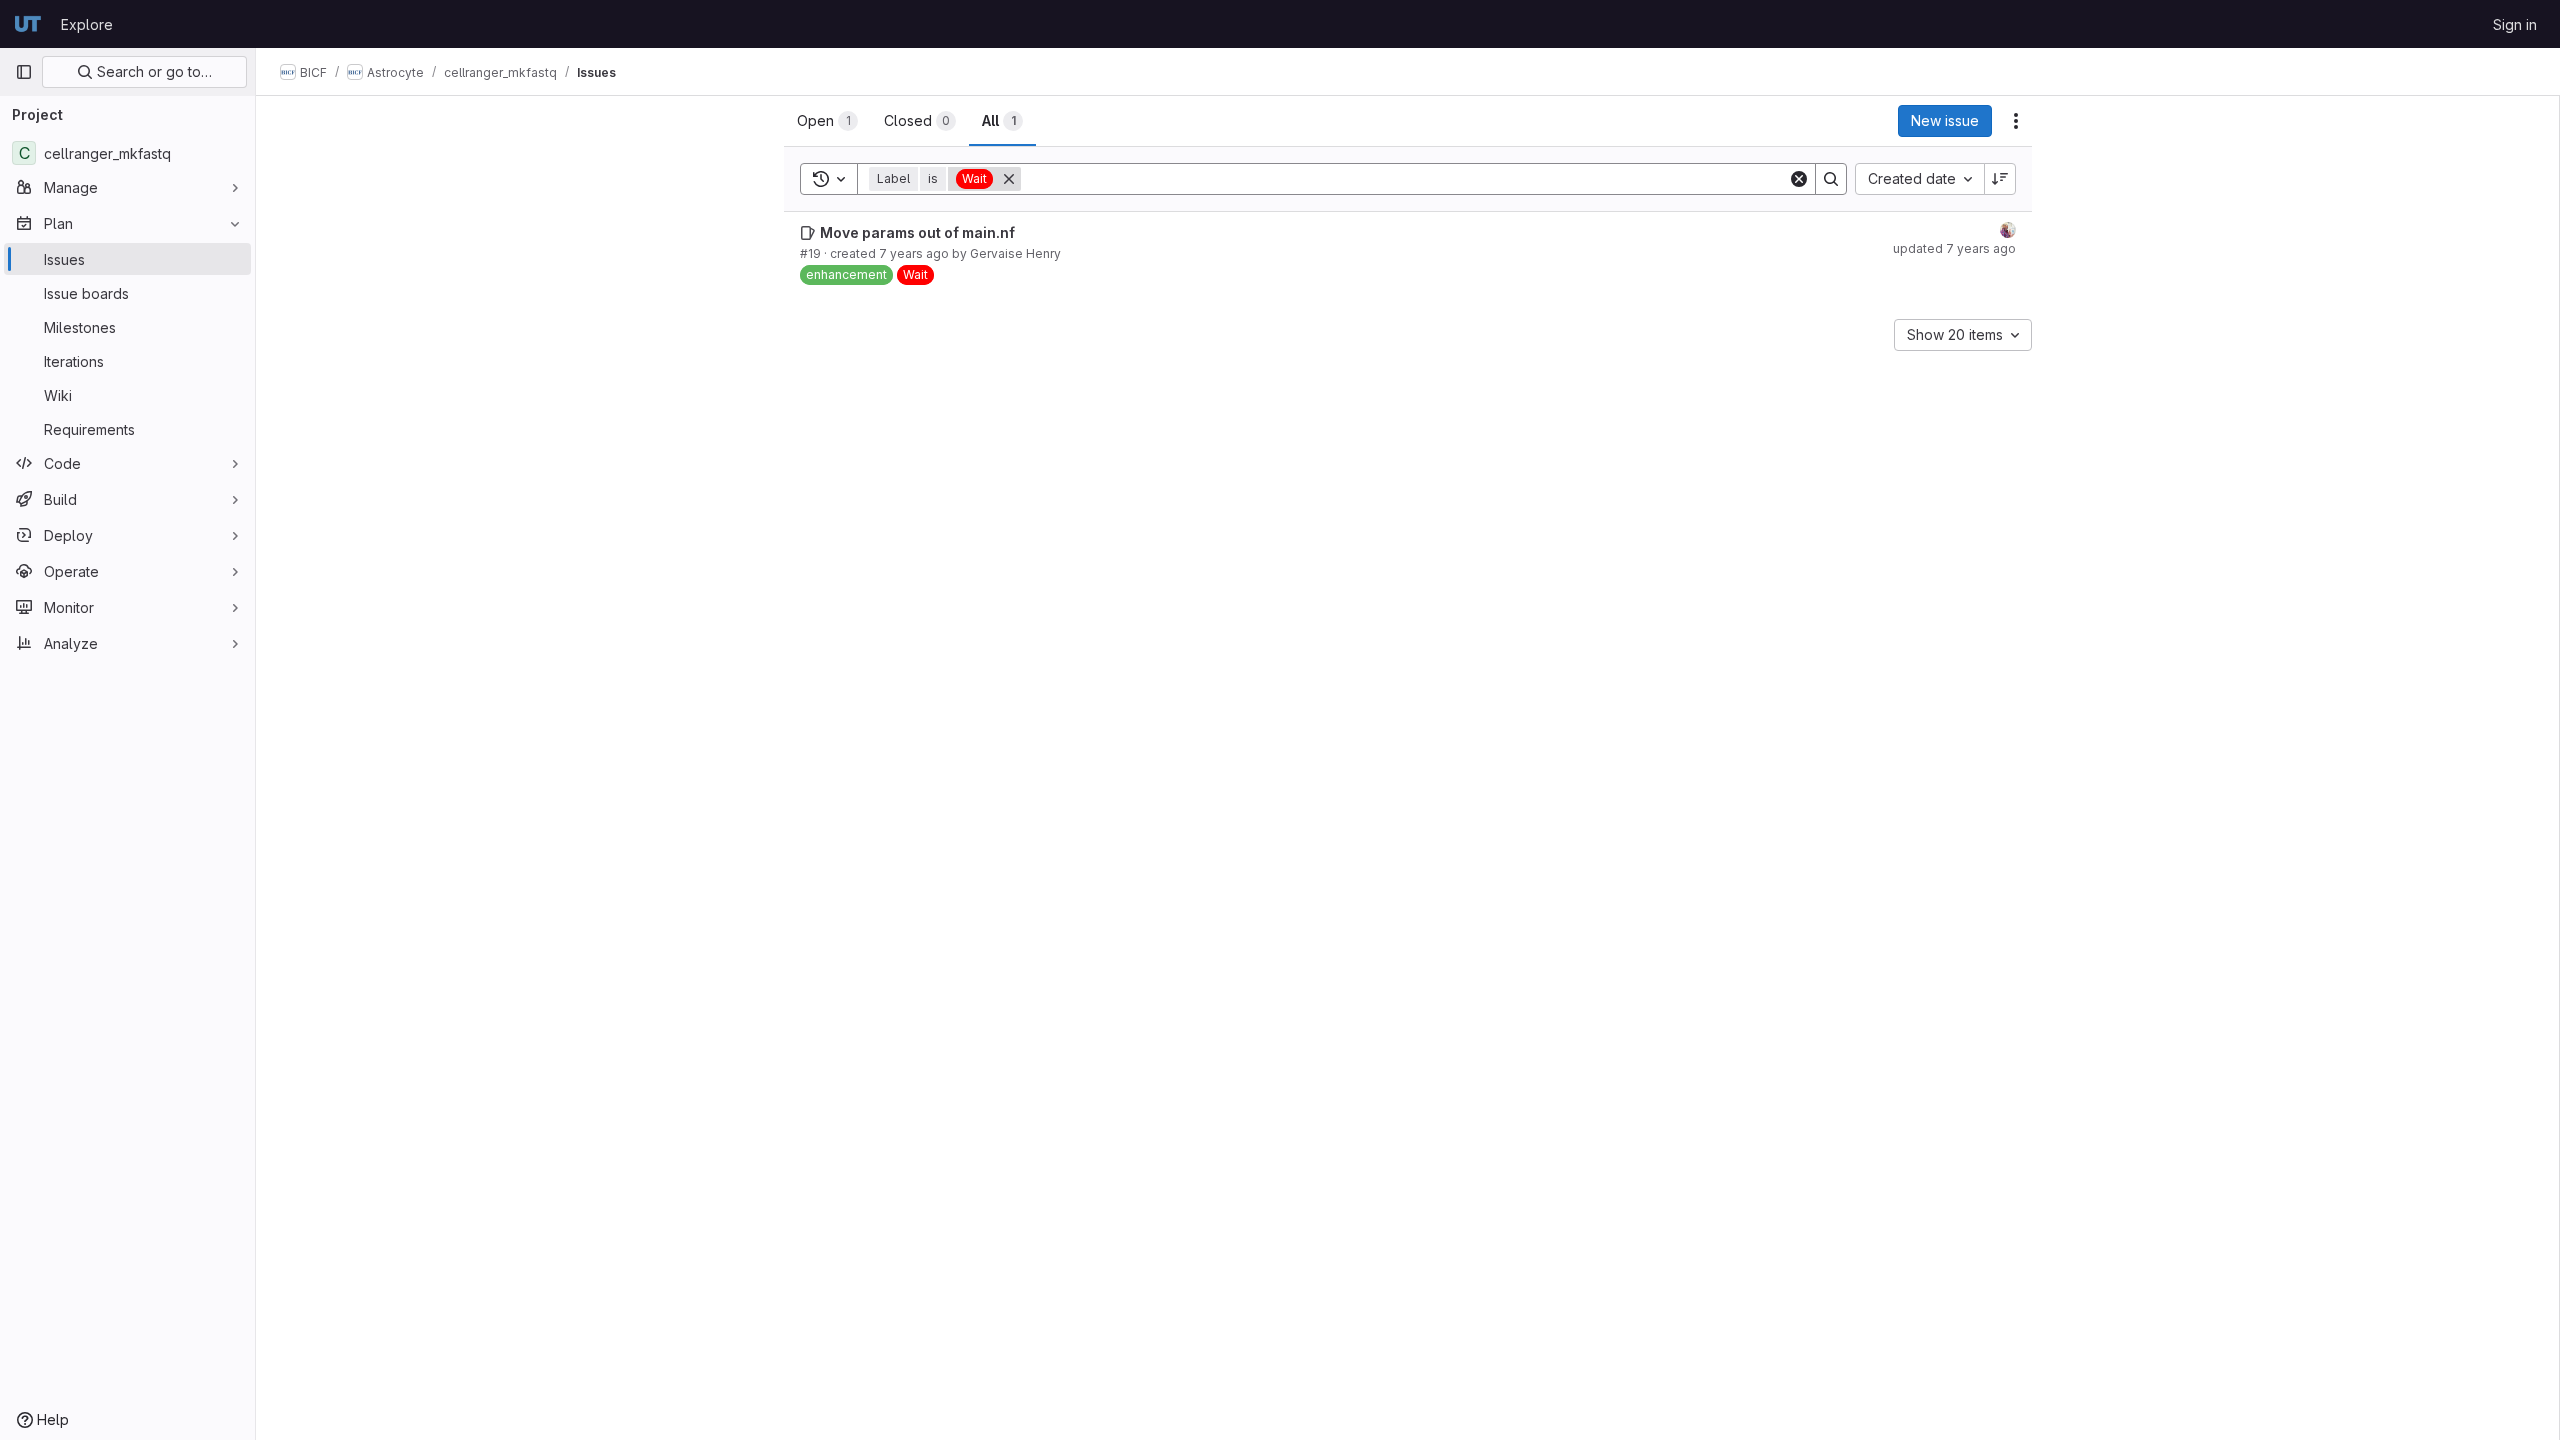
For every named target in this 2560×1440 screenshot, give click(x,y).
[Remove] (1009, 179)
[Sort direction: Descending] (2000, 179)
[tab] (827, 121)
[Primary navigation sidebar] (24, 72)
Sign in (2515, 24)
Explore (87, 24)
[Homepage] (28, 24)
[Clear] (1799, 179)
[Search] (1831, 179)
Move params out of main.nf (917, 232)
